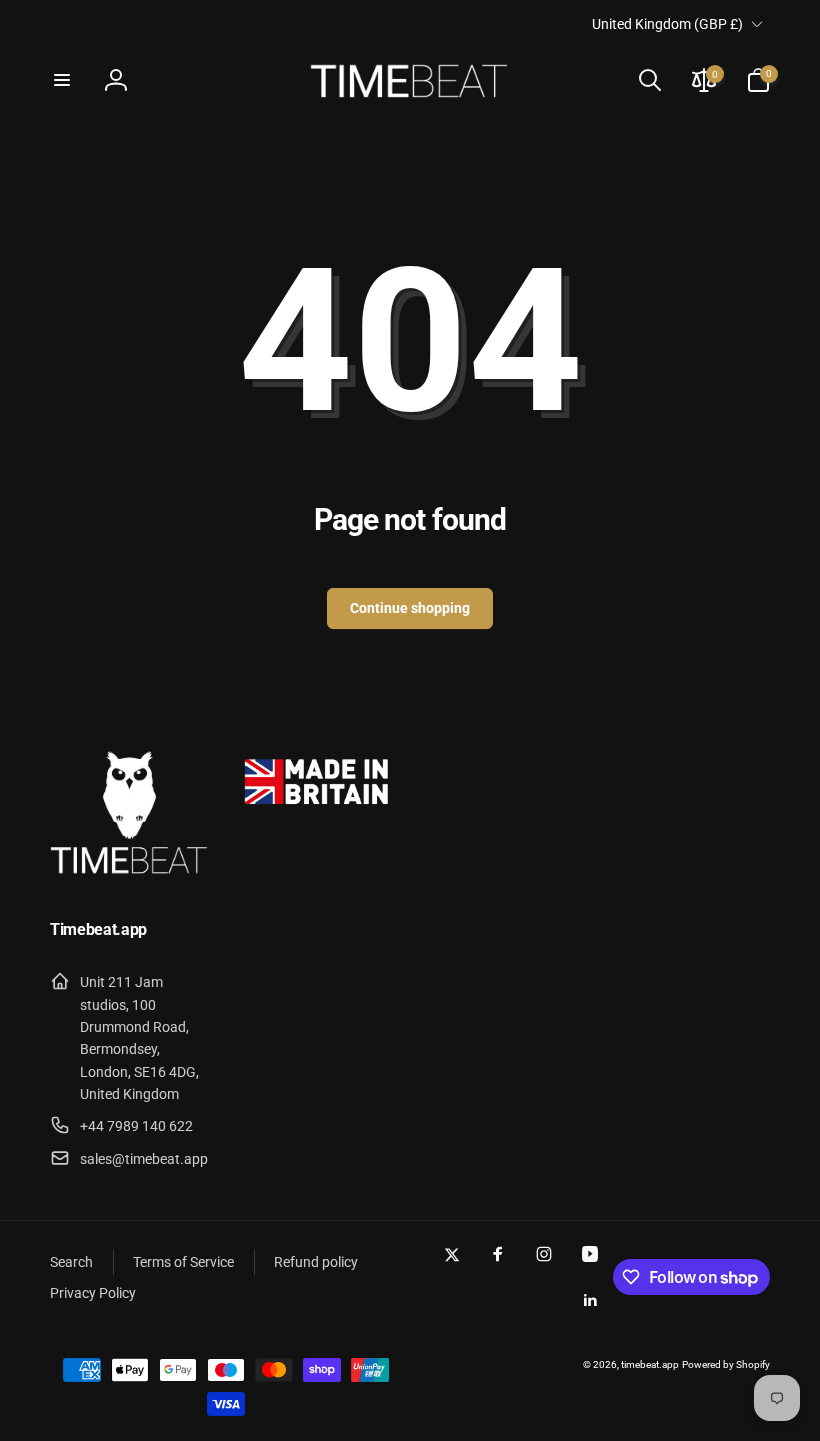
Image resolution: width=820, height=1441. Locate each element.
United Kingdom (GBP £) (667, 24)
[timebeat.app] (129, 877)
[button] (62, 80)
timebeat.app (650, 1364)
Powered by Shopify (726, 1364)
